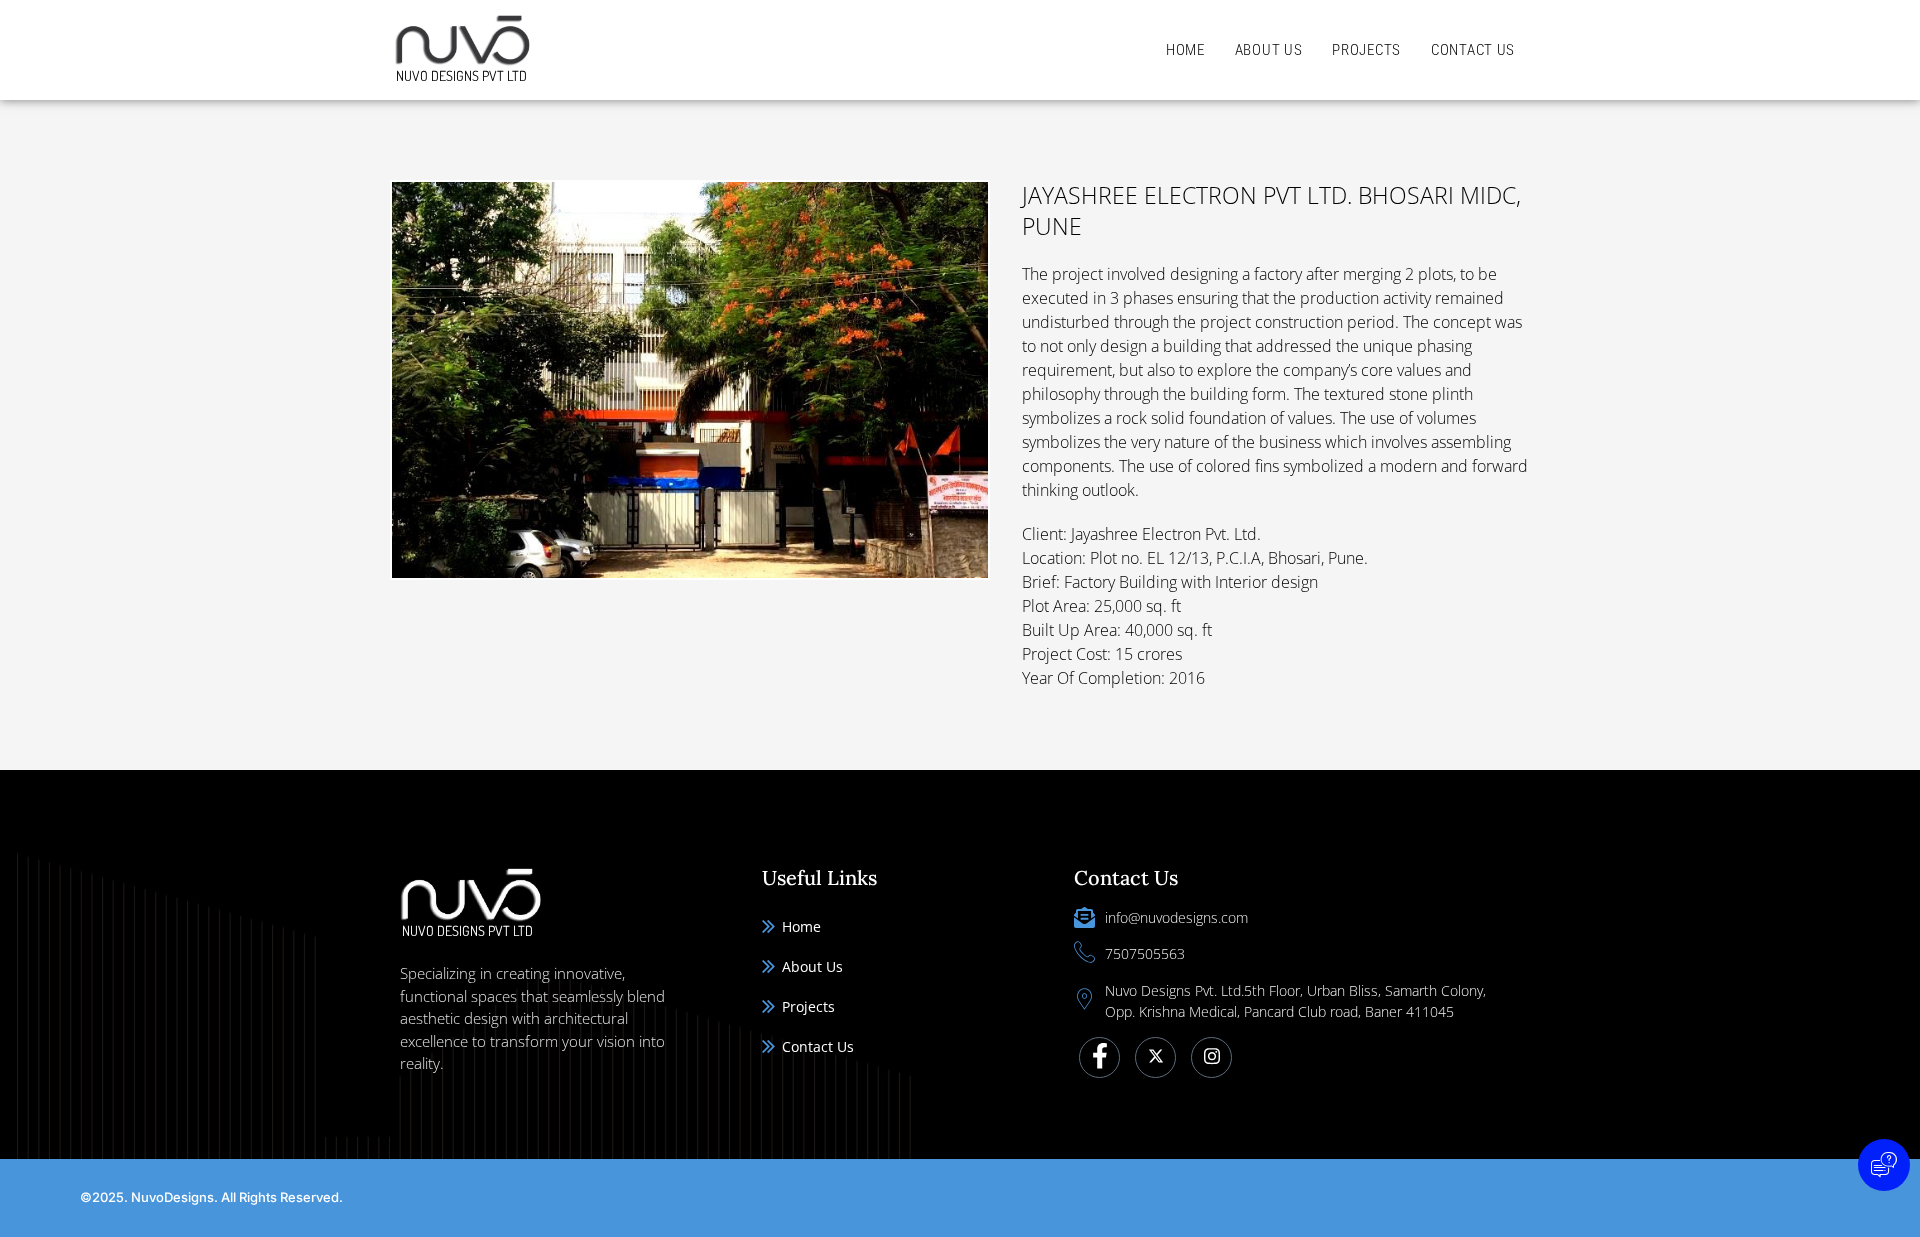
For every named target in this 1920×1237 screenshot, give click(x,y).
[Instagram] (1211, 1057)
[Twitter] (1155, 1057)
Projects (1366, 50)
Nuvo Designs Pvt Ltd (461, 75)
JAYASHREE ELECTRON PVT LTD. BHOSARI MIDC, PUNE (1271, 210)
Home (1185, 50)
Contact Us (1473, 50)
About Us (1269, 50)
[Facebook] (1099, 1057)
